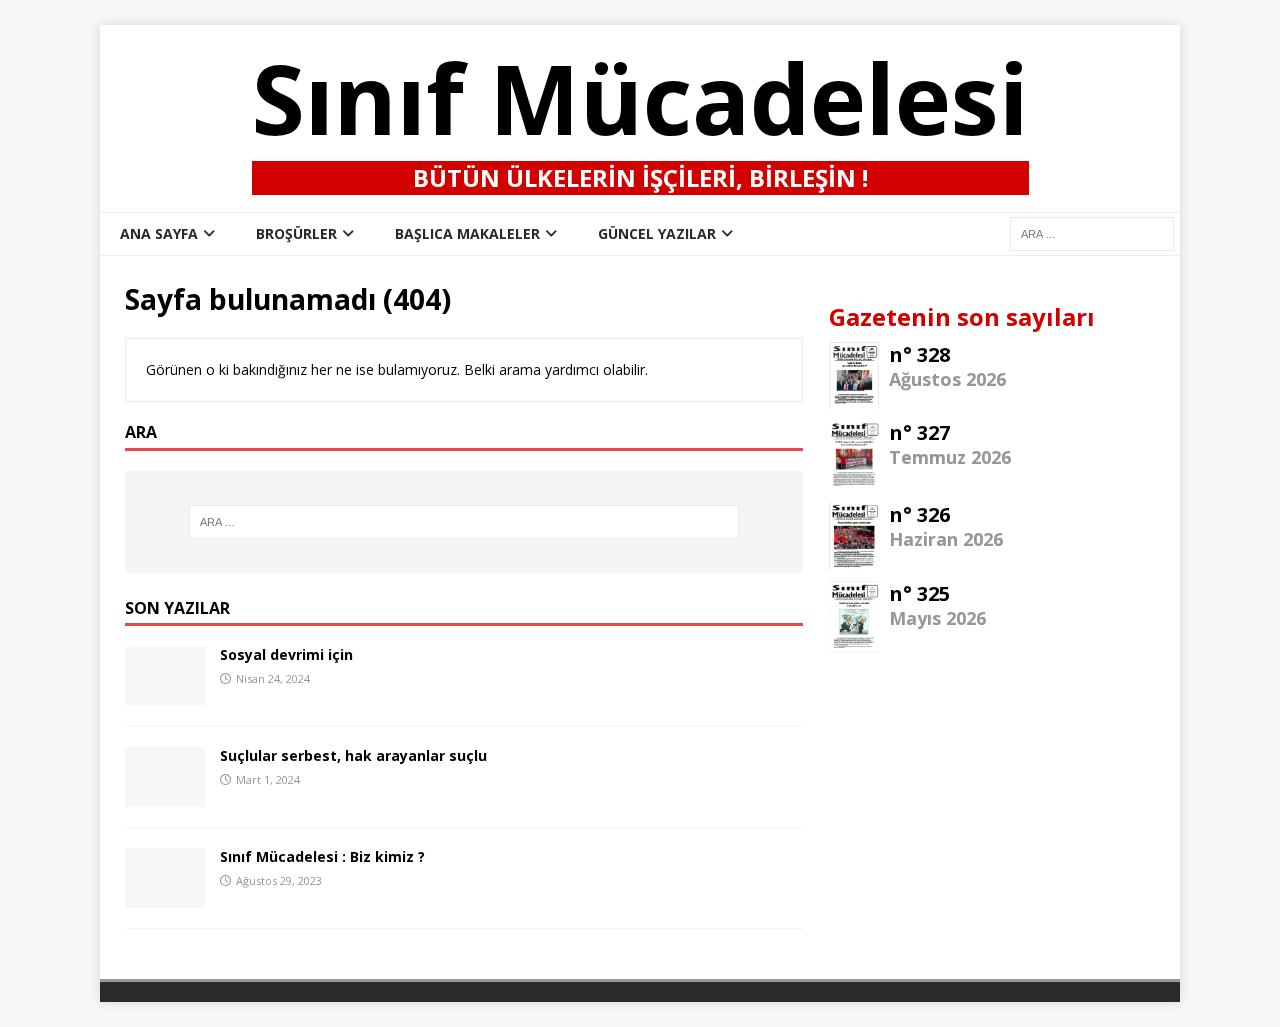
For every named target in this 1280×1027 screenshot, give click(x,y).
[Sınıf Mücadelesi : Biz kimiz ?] (165, 896)
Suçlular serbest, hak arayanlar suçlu (353, 755)
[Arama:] (464, 522)
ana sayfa (159, 233)
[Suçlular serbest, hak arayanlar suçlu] (165, 795)
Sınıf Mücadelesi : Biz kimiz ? (322, 856)
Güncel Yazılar (657, 233)
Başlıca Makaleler (467, 233)
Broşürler (296, 233)
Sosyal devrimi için (286, 654)
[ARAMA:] (1092, 232)
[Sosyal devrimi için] (165, 694)
